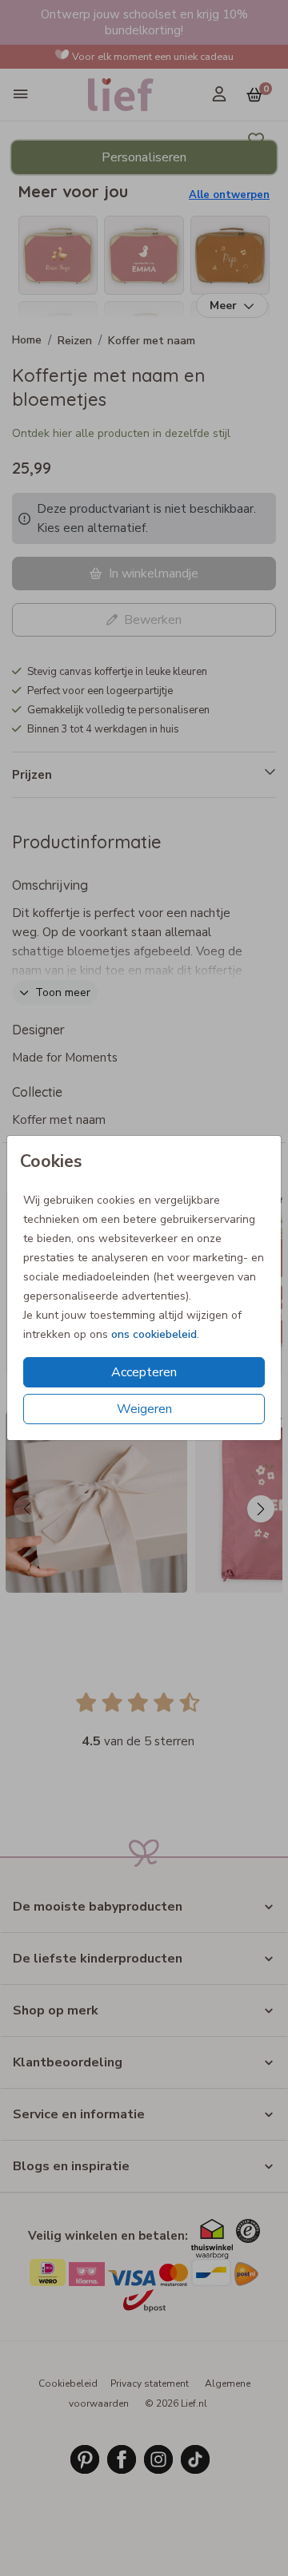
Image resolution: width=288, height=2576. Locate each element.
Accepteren (144, 1372)
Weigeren (144, 1409)
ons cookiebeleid (154, 1334)
